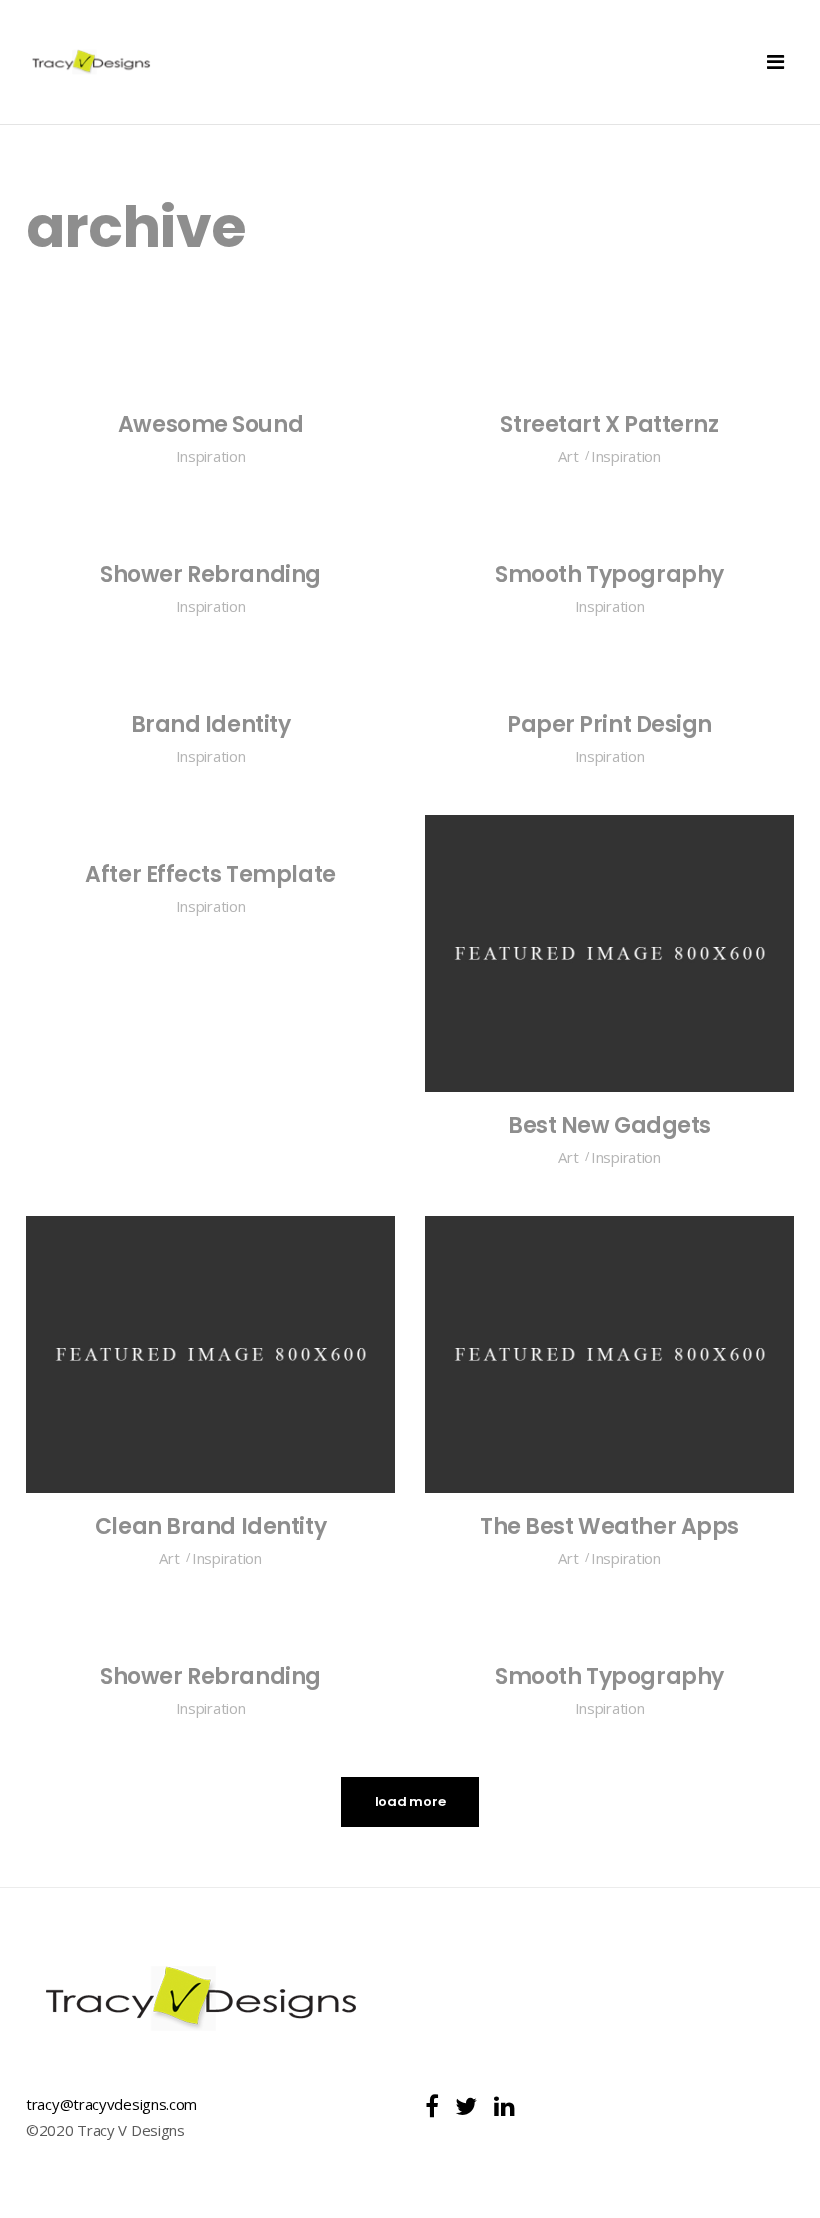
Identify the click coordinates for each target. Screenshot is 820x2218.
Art (568, 456)
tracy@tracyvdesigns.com (111, 2104)
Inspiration (211, 456)
